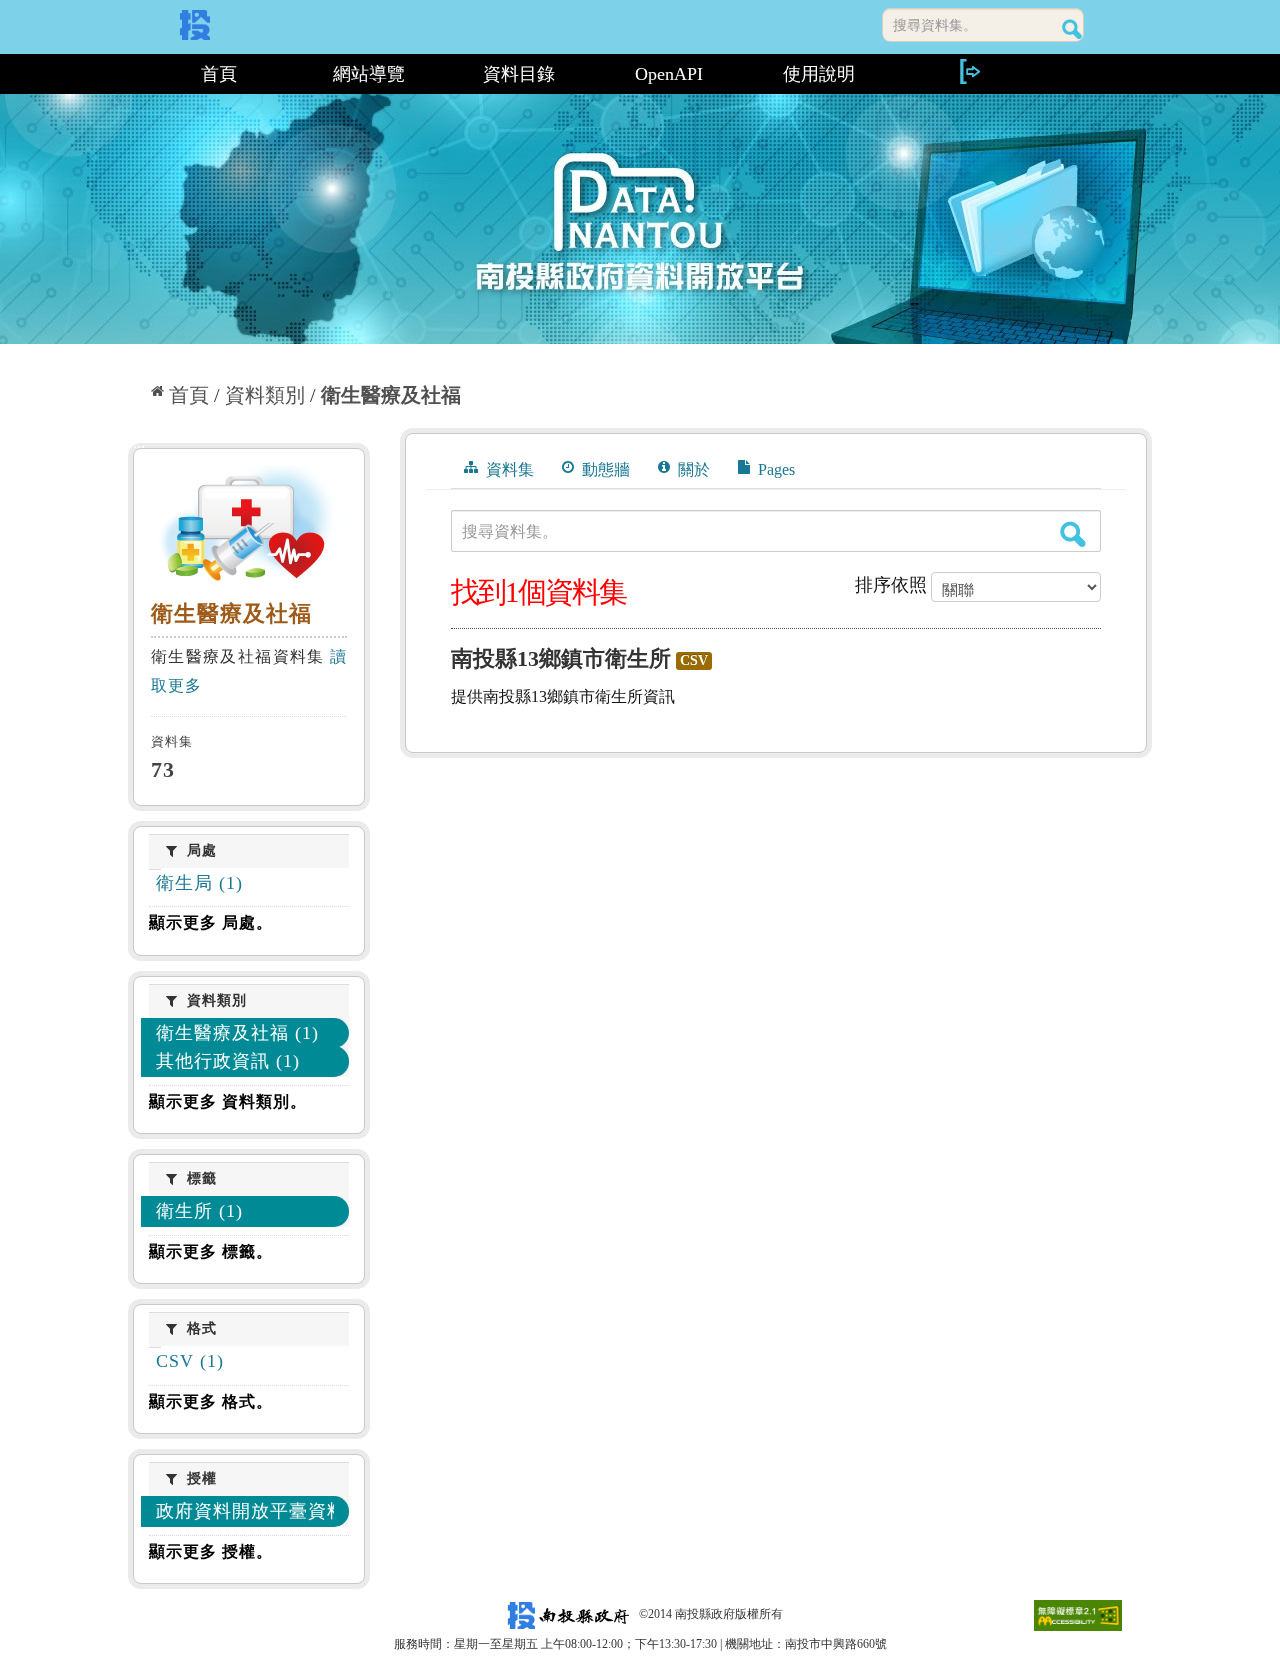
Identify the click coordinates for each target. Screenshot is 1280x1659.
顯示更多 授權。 (211, 1551)
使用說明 (819, 74)
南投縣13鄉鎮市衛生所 (561, 658)
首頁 (219, 74)
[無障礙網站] (1078, 1614)
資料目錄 (519, 74)
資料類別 (265, 395)
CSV (694, 660)
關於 (692, 469)
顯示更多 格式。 (211, 1401)
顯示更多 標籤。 (211, 1251)
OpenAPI (669, 74)
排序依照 (891, 585)
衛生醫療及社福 (391, 395)
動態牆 (604, 469)
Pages (774, 469)
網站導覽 (369, 74)
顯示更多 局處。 (211, 922)
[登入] (969, 71)
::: (136, 74)
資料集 (508, 469)
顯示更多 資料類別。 (228, 1101)
